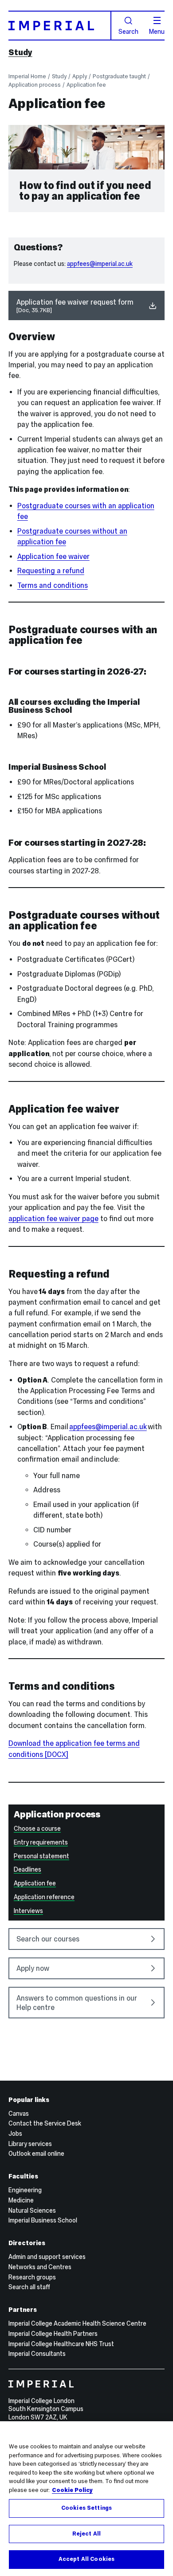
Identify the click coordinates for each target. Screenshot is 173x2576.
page (53, 1219)
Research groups (32, 2277)
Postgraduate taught (119, 76)
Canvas (19, 2114)
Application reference (44, 1897)
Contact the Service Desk (45, 2123)
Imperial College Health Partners (53, 2334)
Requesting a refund (51, 571)
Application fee (86, 85)
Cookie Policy (72, 2490)
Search (128, 31)
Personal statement (41, 1856)
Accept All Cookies (86, 2559)
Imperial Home (27, 76)
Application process (35, 85)
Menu (157, 31)
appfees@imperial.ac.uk (100, 264)
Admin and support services (47, 2257)
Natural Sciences (32, 2210)
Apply (80, 76)
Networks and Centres (40, 2267)
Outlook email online (36, 2154)
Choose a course (37, 1829)
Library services (30, 2144)
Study (20, 52)
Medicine (21, 2200)
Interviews (28, 1911)
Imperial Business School (43, 2220)
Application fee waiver (53, 557)
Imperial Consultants (37, 2354)
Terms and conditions (53, 585)
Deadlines (28, 1869)
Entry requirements (41, 1842)
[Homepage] (60, 25)
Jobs (15, 2134)
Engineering (25, 2190)
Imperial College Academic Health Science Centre (77, 2323)
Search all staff (29, 2287)
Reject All (86, 2534)
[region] (86, 2499)
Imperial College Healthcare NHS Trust (61, 2344)
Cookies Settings (86, 2508)
